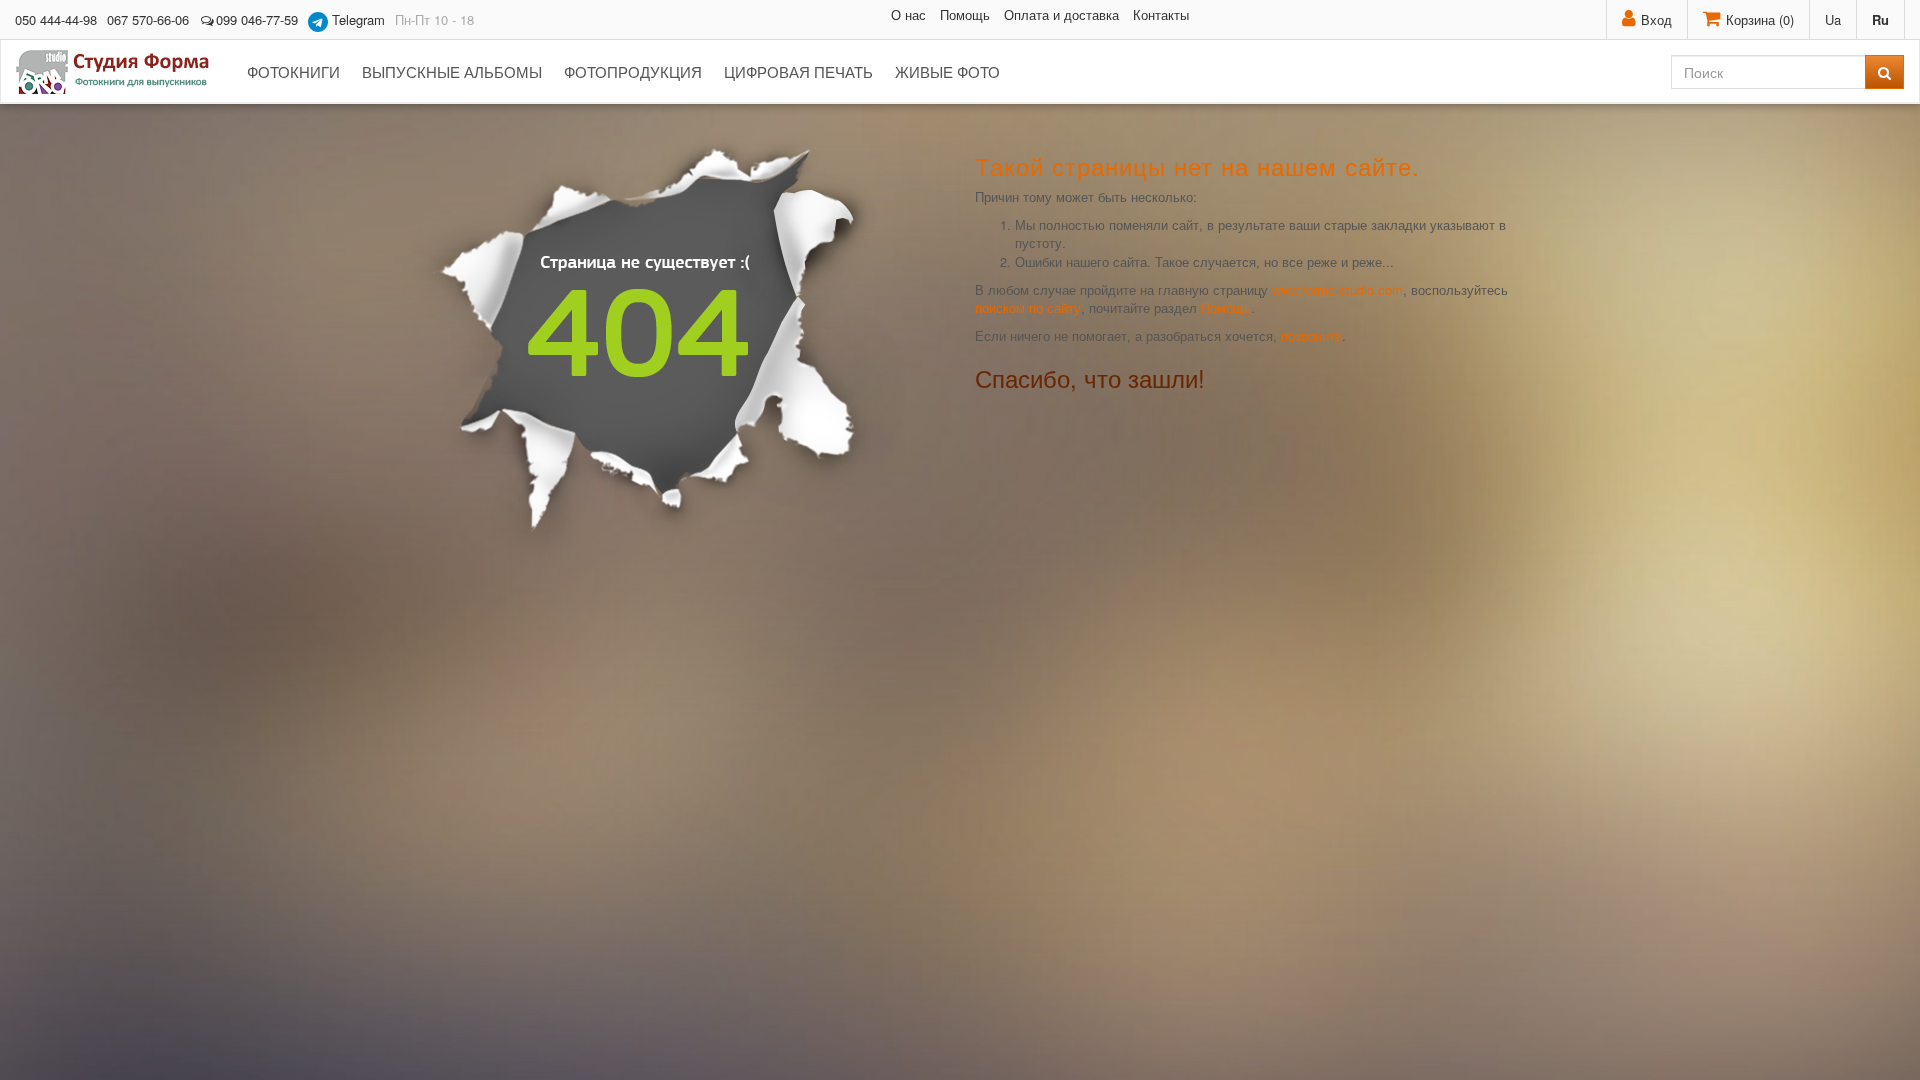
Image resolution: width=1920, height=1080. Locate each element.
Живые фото (947, 71)
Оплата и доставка (1061, 14)
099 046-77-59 (257, 19)
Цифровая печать (798, 71)
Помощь (965, 14)
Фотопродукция (633, 71)
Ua (1833, 19)
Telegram (356, 19)
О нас (908, 14)
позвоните (1311, 335)
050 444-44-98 (56, 19)
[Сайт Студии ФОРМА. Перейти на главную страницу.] (123, 72)
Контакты (1161, 14)
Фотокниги (293, 71)
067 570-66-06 (148, 19)
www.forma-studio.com (1337, 289)
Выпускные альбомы (452, 71)
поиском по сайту (1028, 307)
